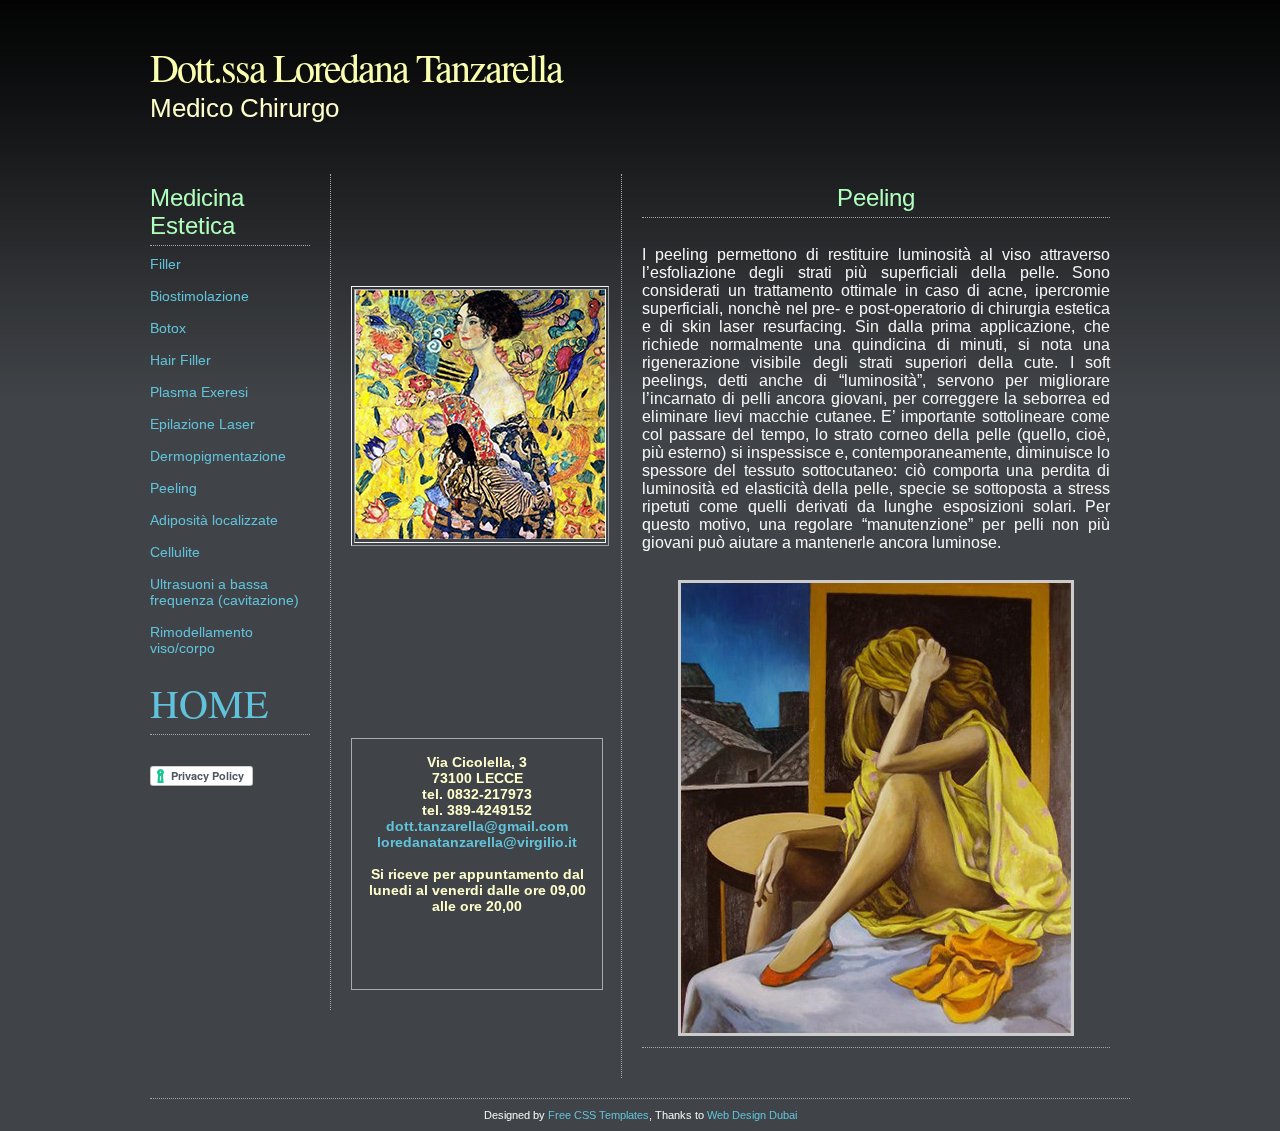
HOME (209, 702)
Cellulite (175, 552)
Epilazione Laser (202, 424)
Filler (165, 264)
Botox (168, 328)
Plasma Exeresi (199, 392)
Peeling (173, 488)
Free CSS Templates (598, 1115)
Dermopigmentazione (218, 456)
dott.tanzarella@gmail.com (477, 826)
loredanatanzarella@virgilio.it (477, 842)
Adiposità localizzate (214, 520)
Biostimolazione (199, 296)
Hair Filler (180, 360)
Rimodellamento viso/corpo (201, 640)
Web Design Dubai (752, 1115)
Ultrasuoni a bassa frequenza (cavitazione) (224, 592)
